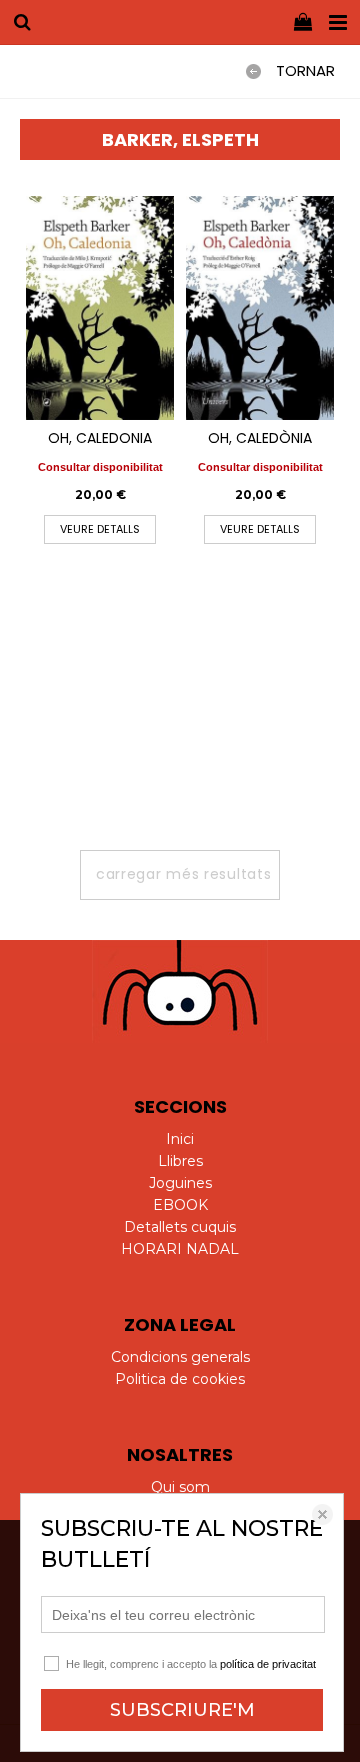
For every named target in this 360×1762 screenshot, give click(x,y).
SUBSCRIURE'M (182, 1710)
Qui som (180, 1487)
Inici (180, 1139)
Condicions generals (180, 1357)
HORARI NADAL (180, 1249)
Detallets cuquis (180, 1227)
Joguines (180, 1183)
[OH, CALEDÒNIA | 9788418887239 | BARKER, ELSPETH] (260, 308)
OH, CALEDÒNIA (260, 438)
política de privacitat (268, 1664)
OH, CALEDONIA (100, 438)
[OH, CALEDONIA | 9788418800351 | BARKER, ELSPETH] (100, 308)
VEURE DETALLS (100, 529)
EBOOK (180, 1205)
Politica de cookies (180, 1379)
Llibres (180, 1161)
